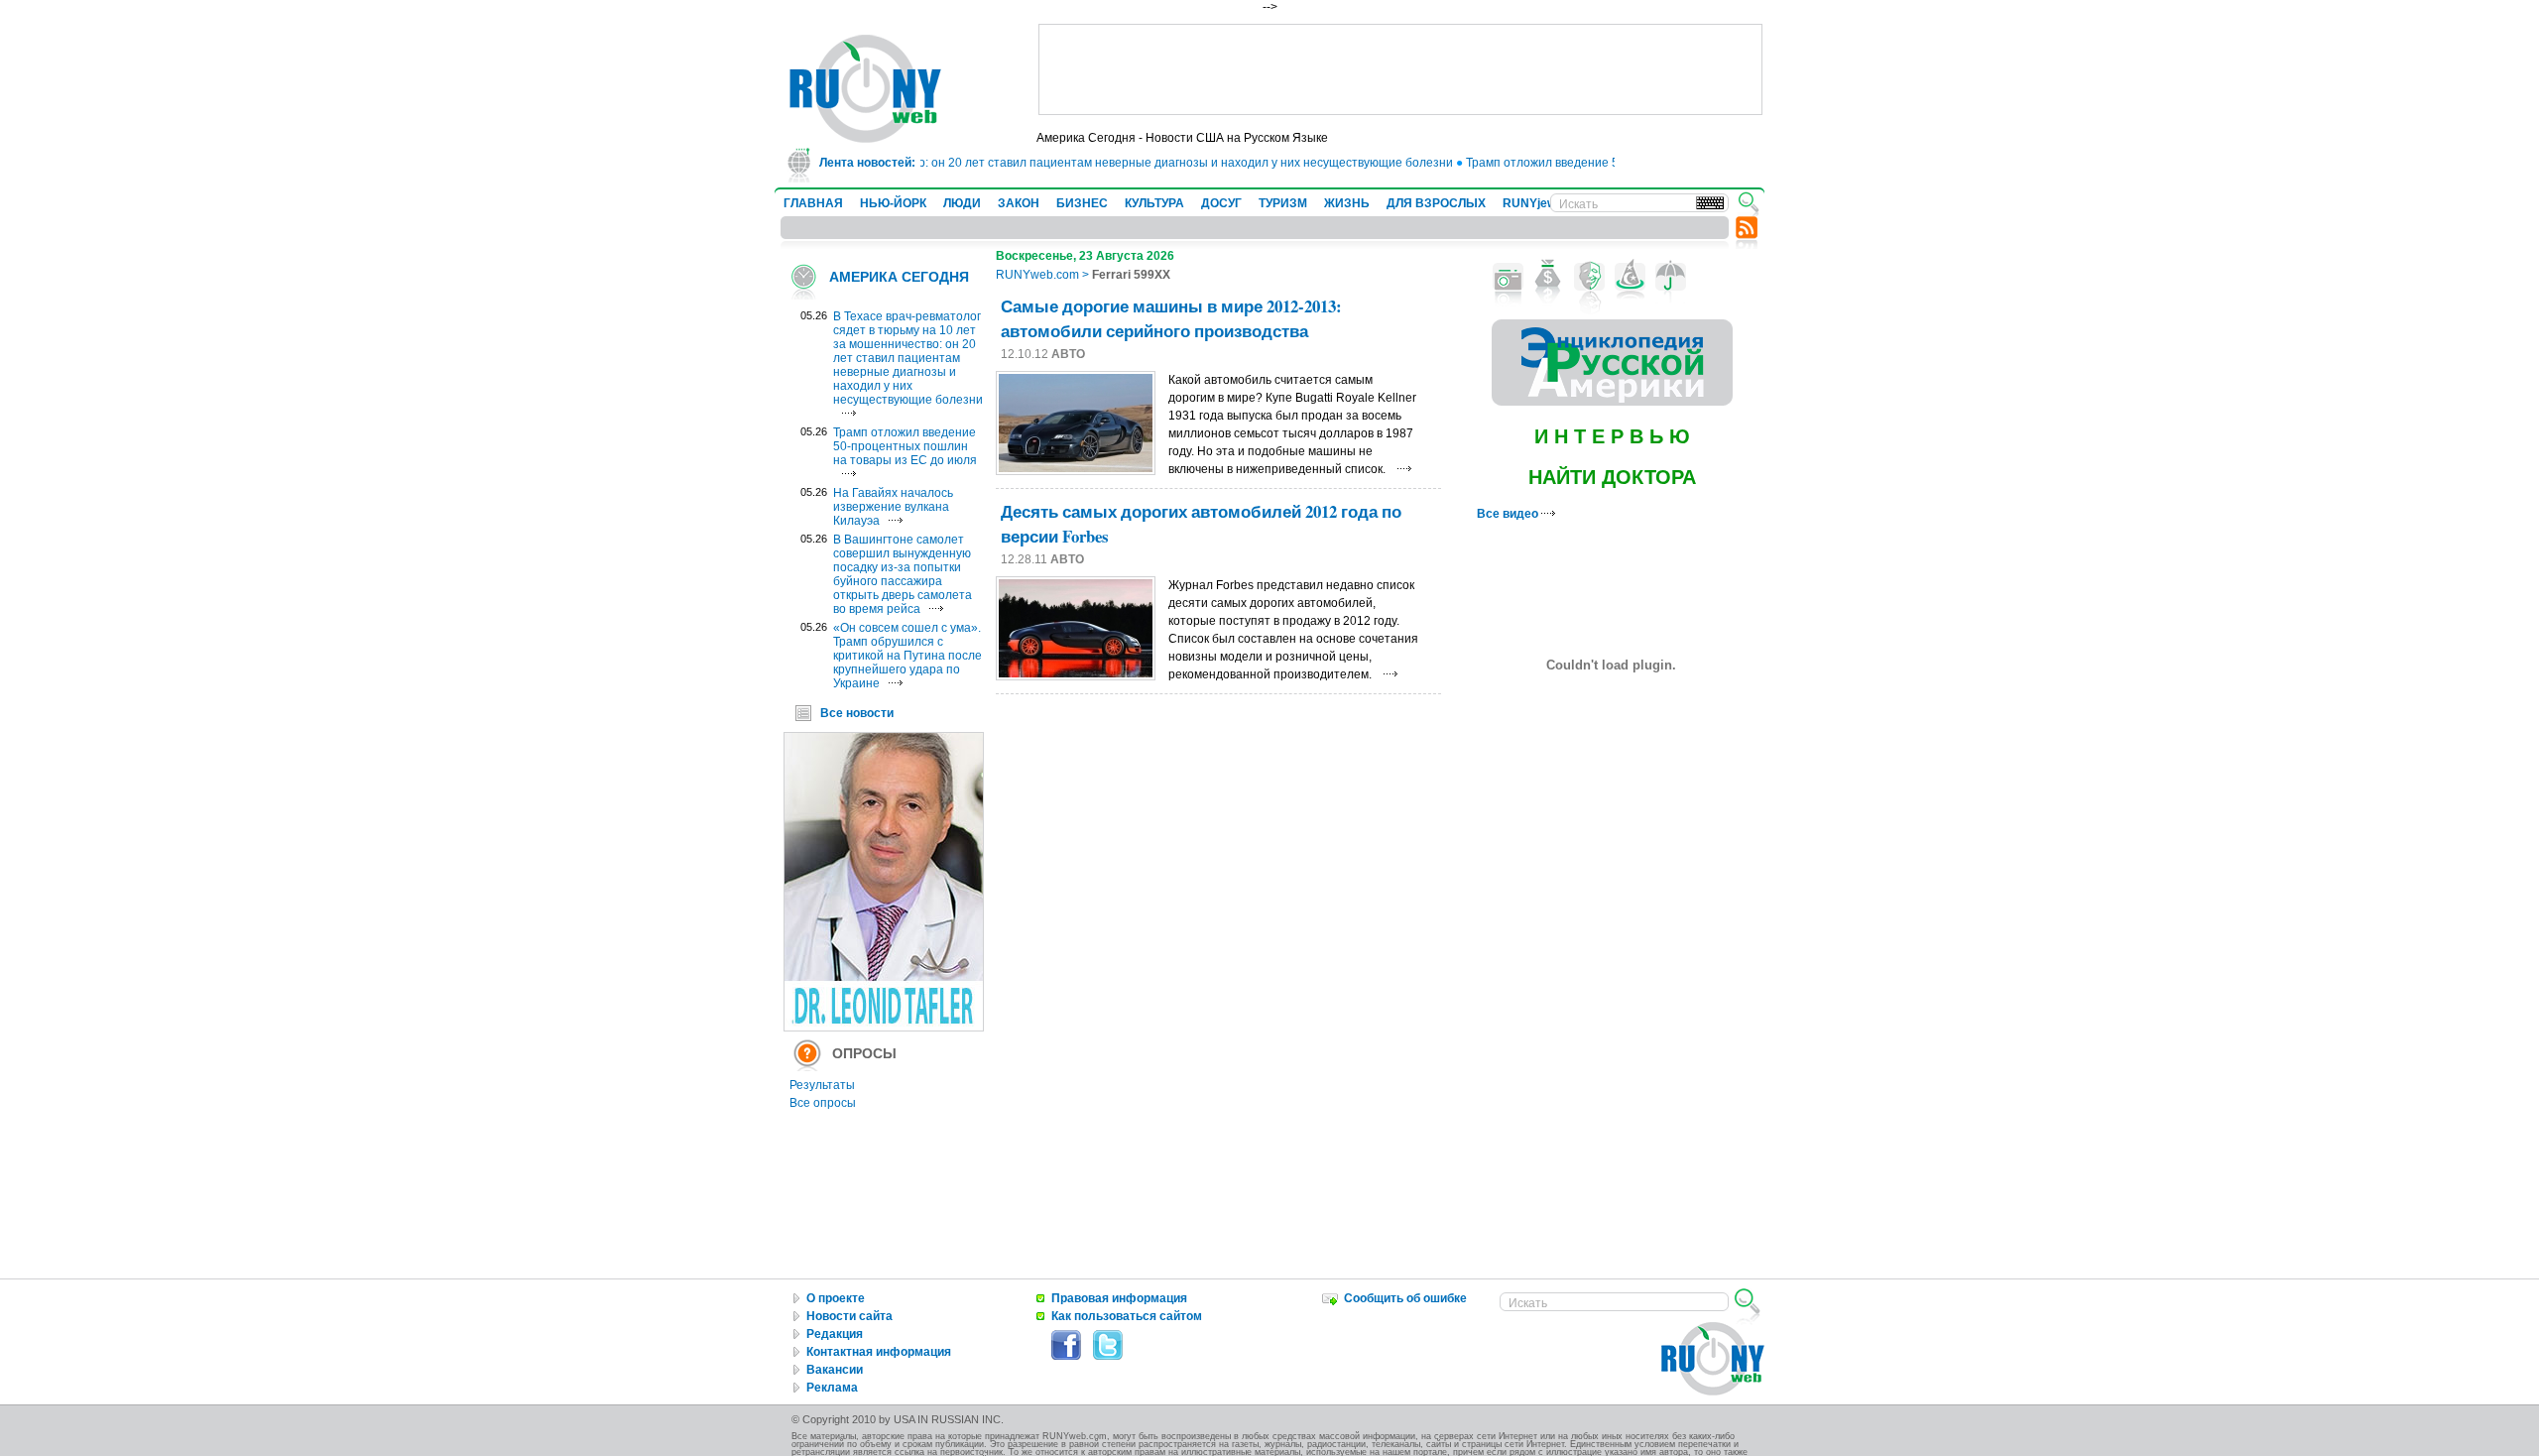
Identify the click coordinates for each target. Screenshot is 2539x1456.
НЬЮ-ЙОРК (893, 203)
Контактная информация (879, 1352)
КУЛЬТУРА (1154, 203)
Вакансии (835, 1370)
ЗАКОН (1019, 203)
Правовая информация (1119, 1298)
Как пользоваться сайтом (1127, 1316)
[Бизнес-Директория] (1549, 277)
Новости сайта (849, 1316)
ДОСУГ (1221, 203)
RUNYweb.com (1037, 275)
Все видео (1509, 514)
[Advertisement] (1400, 69)
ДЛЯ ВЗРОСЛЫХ (1436, 203)
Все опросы (823, 1103)
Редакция (835, 1334)
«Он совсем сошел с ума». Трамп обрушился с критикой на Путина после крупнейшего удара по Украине (907, 656)
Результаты (822, 1085)
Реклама (832, 1388)
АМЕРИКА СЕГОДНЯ (899, 277)
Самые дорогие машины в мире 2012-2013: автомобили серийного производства (1171, 318)
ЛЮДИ (962, 203)
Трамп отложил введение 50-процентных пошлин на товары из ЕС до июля (905, 446)
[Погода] (1671, 277)
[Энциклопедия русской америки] (1612, 402)
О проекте (836, 1298)
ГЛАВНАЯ (813, 203)
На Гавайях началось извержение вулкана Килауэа (893, 507)
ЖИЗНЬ (1347, 203)
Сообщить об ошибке (1405, 1298)
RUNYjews (1533, 203)
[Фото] (1508, 277)
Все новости (857, 713)
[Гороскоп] (1630, 277)
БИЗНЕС (1082, 203)
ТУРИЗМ (1283, 203)
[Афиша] (1589, 277)
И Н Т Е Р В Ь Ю (1612, 436)
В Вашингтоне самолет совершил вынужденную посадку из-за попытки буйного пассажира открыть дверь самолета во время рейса (903, 574)
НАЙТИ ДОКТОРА (1612, 477)
